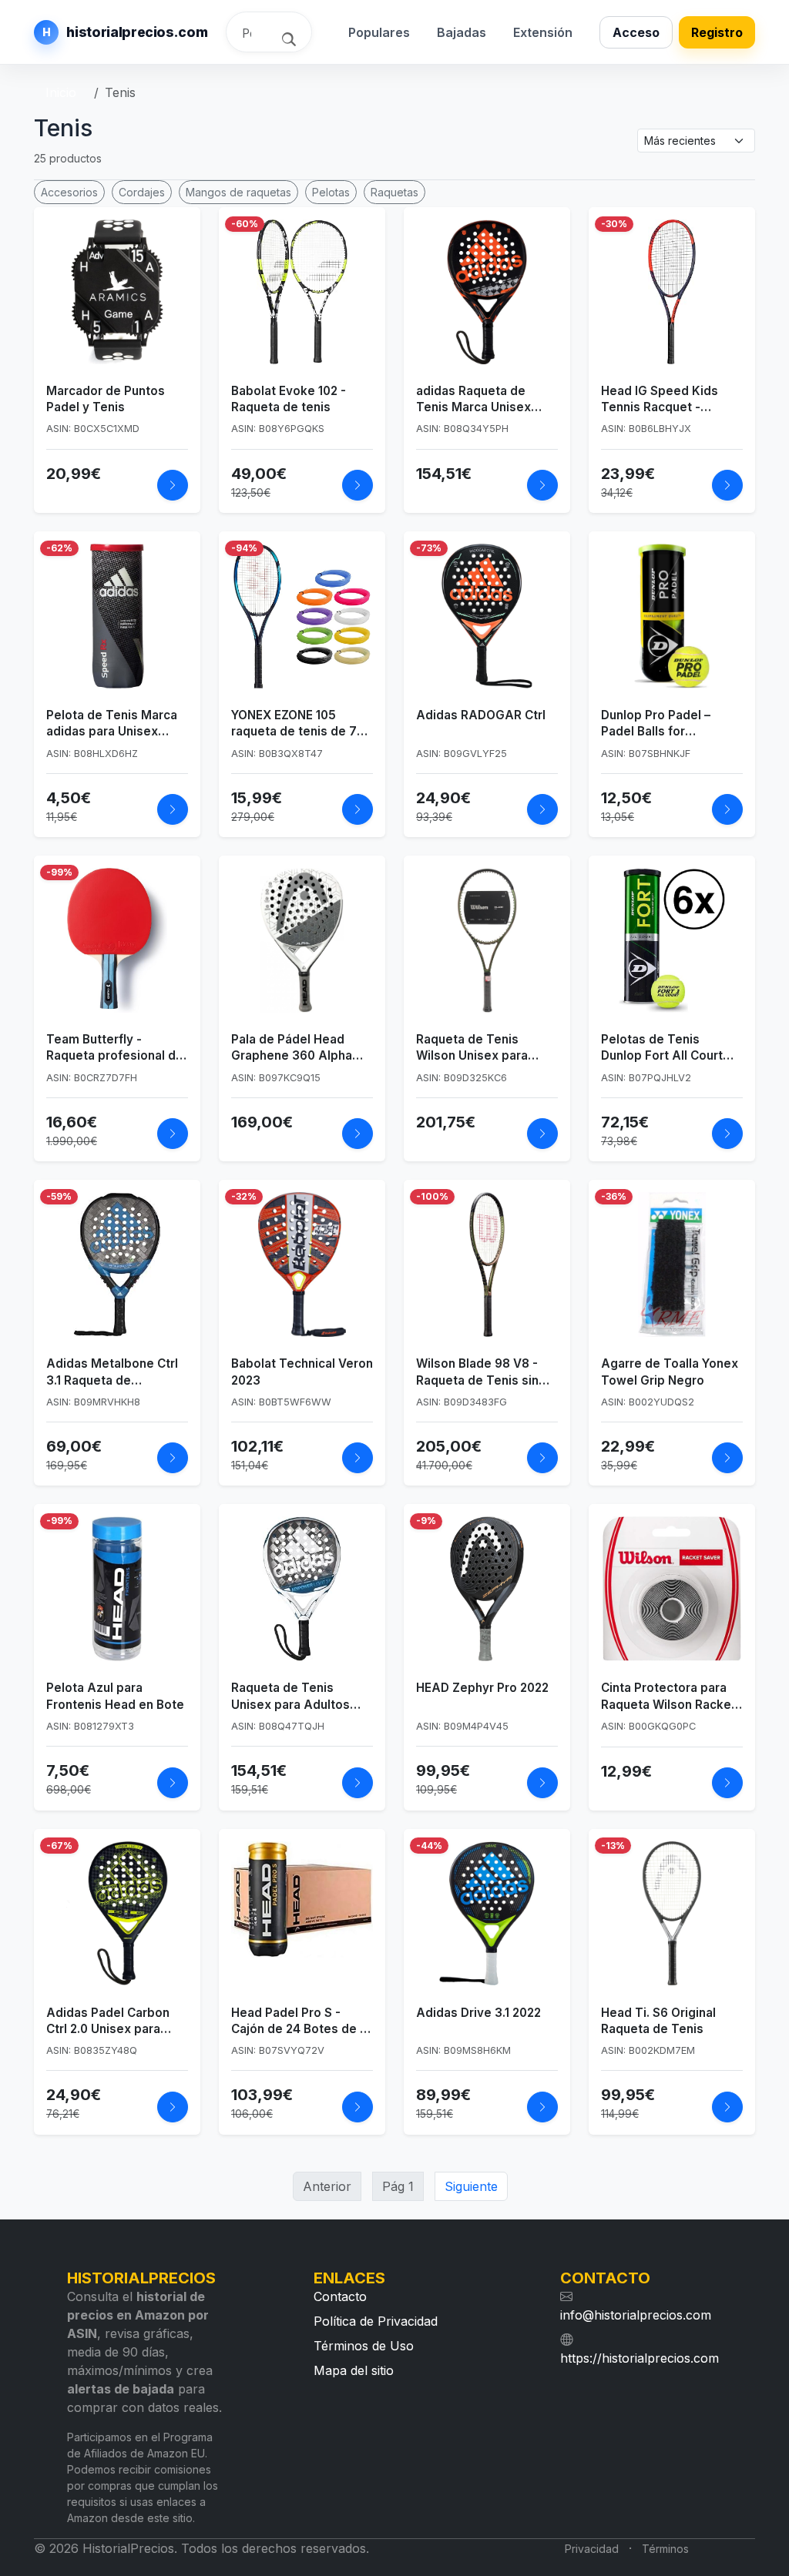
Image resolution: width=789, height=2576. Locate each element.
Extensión (543, 32)
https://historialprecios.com (640, 2358)
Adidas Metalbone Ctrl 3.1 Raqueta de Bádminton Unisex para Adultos (114, 1372)
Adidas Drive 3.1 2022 (478, 2013)
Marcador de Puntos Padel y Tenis (106, 399)
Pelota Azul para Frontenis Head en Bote (115, 1696)
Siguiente (471, 2186)
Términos (665, 2549)
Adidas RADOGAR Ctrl (481, 715)
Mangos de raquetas (238, 192)
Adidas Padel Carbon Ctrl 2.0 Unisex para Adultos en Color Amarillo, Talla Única (108, 2022)
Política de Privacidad (376, 2321)
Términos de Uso (364, 2346)
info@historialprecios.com (636, 2315)
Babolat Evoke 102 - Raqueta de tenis (289, 399)
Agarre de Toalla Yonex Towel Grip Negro (670, 1372)
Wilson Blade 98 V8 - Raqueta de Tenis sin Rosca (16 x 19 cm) (477, 1372)
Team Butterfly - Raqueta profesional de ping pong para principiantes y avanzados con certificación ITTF (115, 1048)
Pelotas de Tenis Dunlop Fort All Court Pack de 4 (662, 1048)
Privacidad (592, 2549)
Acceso (636, 32)
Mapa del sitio (354, 2370)
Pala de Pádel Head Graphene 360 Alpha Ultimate (292, 1048)
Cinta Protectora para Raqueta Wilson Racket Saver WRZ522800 (668, 1697)
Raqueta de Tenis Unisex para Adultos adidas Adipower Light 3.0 (297, 1697)
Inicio (61, 92)
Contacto (340, 2296)
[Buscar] (291, 38)
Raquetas (394, 192)
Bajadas (462, 32)
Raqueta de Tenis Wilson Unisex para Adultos (472, 1048)
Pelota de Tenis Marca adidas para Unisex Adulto (112, 724)
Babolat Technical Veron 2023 (302, 1372)
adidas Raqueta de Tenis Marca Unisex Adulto (473, 400)
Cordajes (142, 192)
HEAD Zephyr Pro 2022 (482, 1688)
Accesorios (69, 192)
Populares (379, 32)
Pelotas (331, 192)
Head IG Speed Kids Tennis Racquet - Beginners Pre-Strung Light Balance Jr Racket (670, 400)
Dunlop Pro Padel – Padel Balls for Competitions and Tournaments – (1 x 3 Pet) (661, 724)
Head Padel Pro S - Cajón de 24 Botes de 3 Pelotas (299, 2022)
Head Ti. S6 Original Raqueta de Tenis (658, 2021)
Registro (717, 32)
